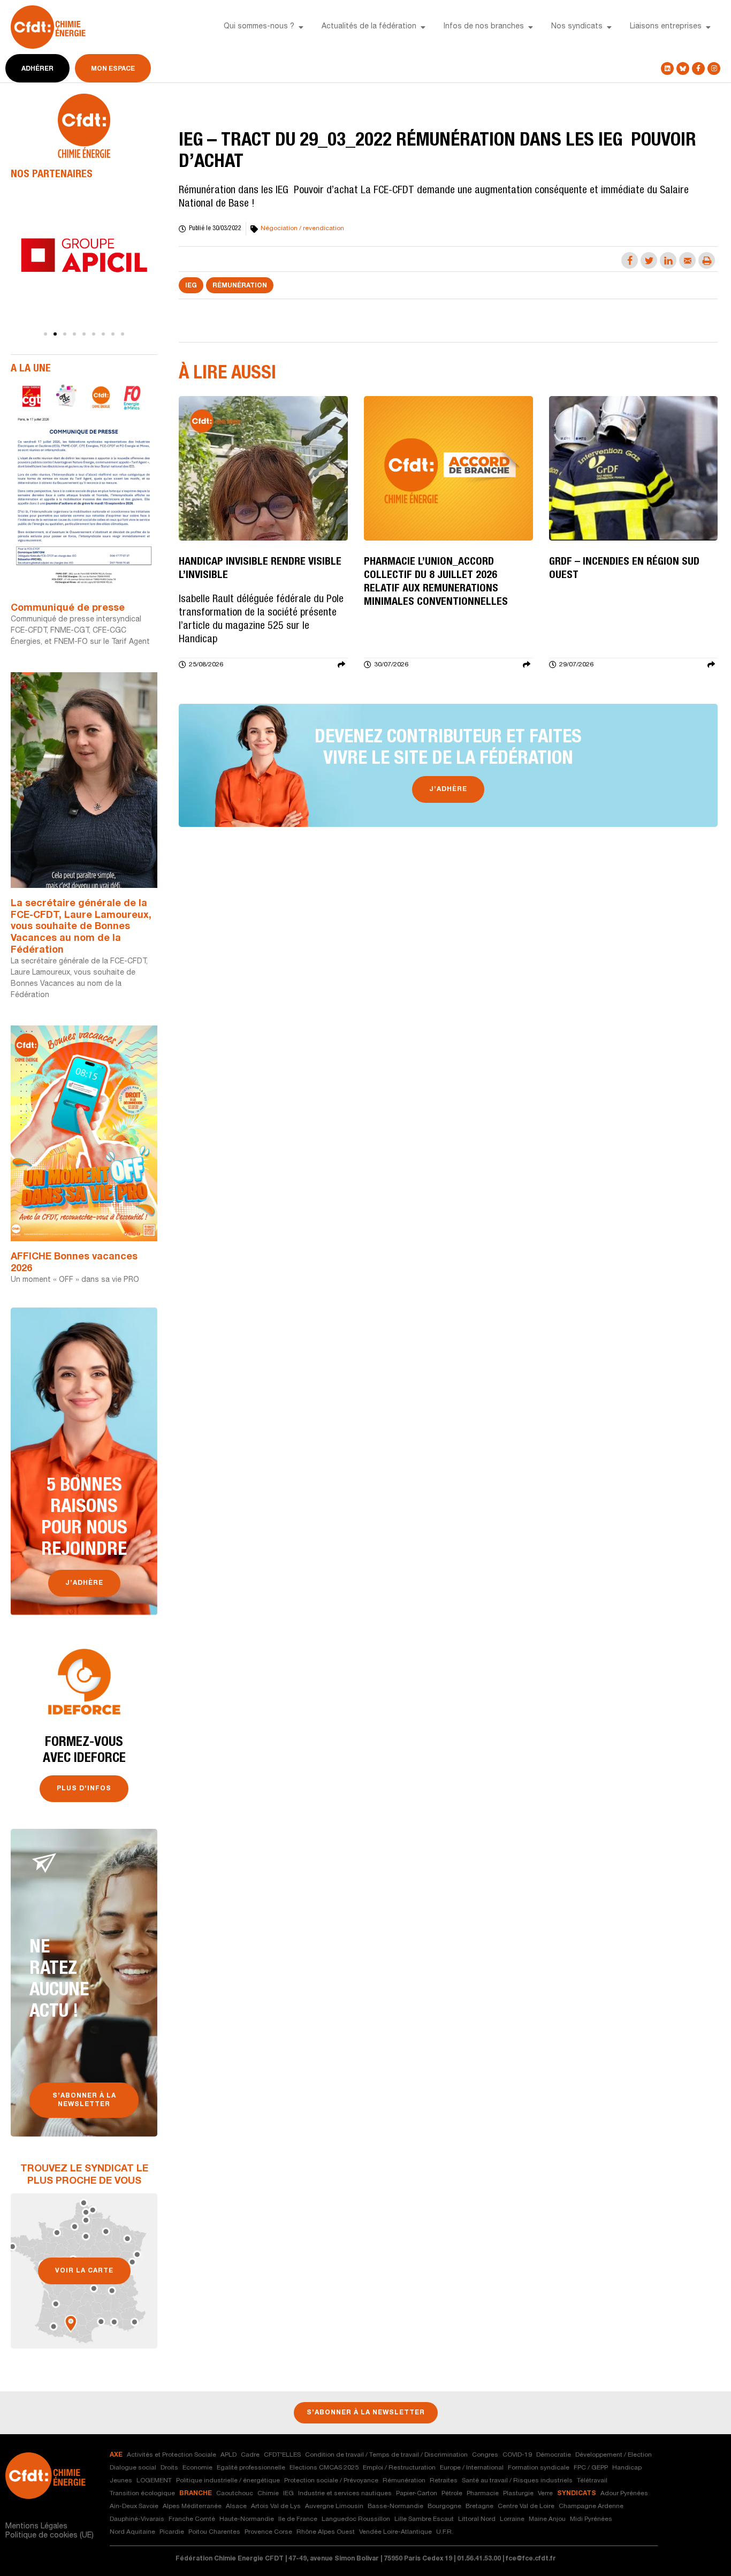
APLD (229, 2455)
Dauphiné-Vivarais (137, 2519)
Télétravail (592, 2481)
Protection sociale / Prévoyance (331, 2481)
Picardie (172, 2532)
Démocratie (554, 2455)
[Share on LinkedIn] (668, 260)
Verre (545, 2494)
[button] (301, 27)
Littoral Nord (477, 2519)
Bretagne (479, 2506)
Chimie (268, 2494)
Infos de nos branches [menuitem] (484, 27)
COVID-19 (517, 2455)
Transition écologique (142, 2494)
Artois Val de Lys (276, 2506)
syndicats (577, 2494)
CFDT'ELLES (282, 2455)
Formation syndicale (539, 2468)
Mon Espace (113, 69)
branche (196, 2494)
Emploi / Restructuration (399, 2468)
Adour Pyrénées (624, 2494)
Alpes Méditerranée (192, 2506)
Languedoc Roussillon (356, 2519)
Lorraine (512, 2519)
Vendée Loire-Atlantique (395, 2532)
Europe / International (472, 2468)
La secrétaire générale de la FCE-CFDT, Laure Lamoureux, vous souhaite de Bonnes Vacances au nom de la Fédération (81, 927)
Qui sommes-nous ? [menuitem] (259, 27)
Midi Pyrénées (591, 2519)
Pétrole (452, 2494)
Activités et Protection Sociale (172, 2455)
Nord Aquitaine (132, 2532)
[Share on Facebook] (630, 260)
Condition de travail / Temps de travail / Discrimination (386, 2455)
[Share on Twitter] (649, 260)
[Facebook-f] (698, 69)
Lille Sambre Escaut (424, 2519)
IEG (191, 286)
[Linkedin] (667, 69)
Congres (485, 2455)
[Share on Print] (707, 260)
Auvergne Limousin (334, 2506)
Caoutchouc (235, 2494)
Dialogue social (133, 2468)
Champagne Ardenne (591, 2506)
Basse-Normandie (395, 2506)
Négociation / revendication (302, 229)
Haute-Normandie (247, 2519)
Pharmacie (483, 2494)
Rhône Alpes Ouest (326, 2532)
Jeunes (121, 2481)
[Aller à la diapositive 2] (55, 334)
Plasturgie (518, 2494)
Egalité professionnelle (251, 2468)
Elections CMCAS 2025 (324, 2468)
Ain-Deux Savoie (134, 2506)
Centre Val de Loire (526, 2506)
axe (116, 2455)
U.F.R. (445, 2532)
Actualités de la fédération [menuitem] (369, 27)
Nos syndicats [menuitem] (577, 27)
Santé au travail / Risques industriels (517, 2481)
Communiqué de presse (68, 609)
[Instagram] (714, 69)
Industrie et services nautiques (345, 2494)
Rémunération (240, 286)
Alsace (236, 2506)
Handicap (627, 2468)
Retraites (444, 2481)
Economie (197, 2468)
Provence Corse (268, 2532)
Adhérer (37, 69)
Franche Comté (192, 2519)
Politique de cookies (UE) (50, 2536)
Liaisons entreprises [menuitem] (666, 27)
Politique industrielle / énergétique (228, 2481)
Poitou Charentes (214, 2532)
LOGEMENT (154, 2481)
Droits (169, 2468)
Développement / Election (614, 2455)
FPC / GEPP (591, 2468)
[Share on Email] (687, 260)
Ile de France (298, 2519)
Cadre (250, 2455)
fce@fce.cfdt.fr (531, 2559)
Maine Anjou (547, 2519)
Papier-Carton (417, 2494)
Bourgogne (444, 2506)
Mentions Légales (36, 2527)
